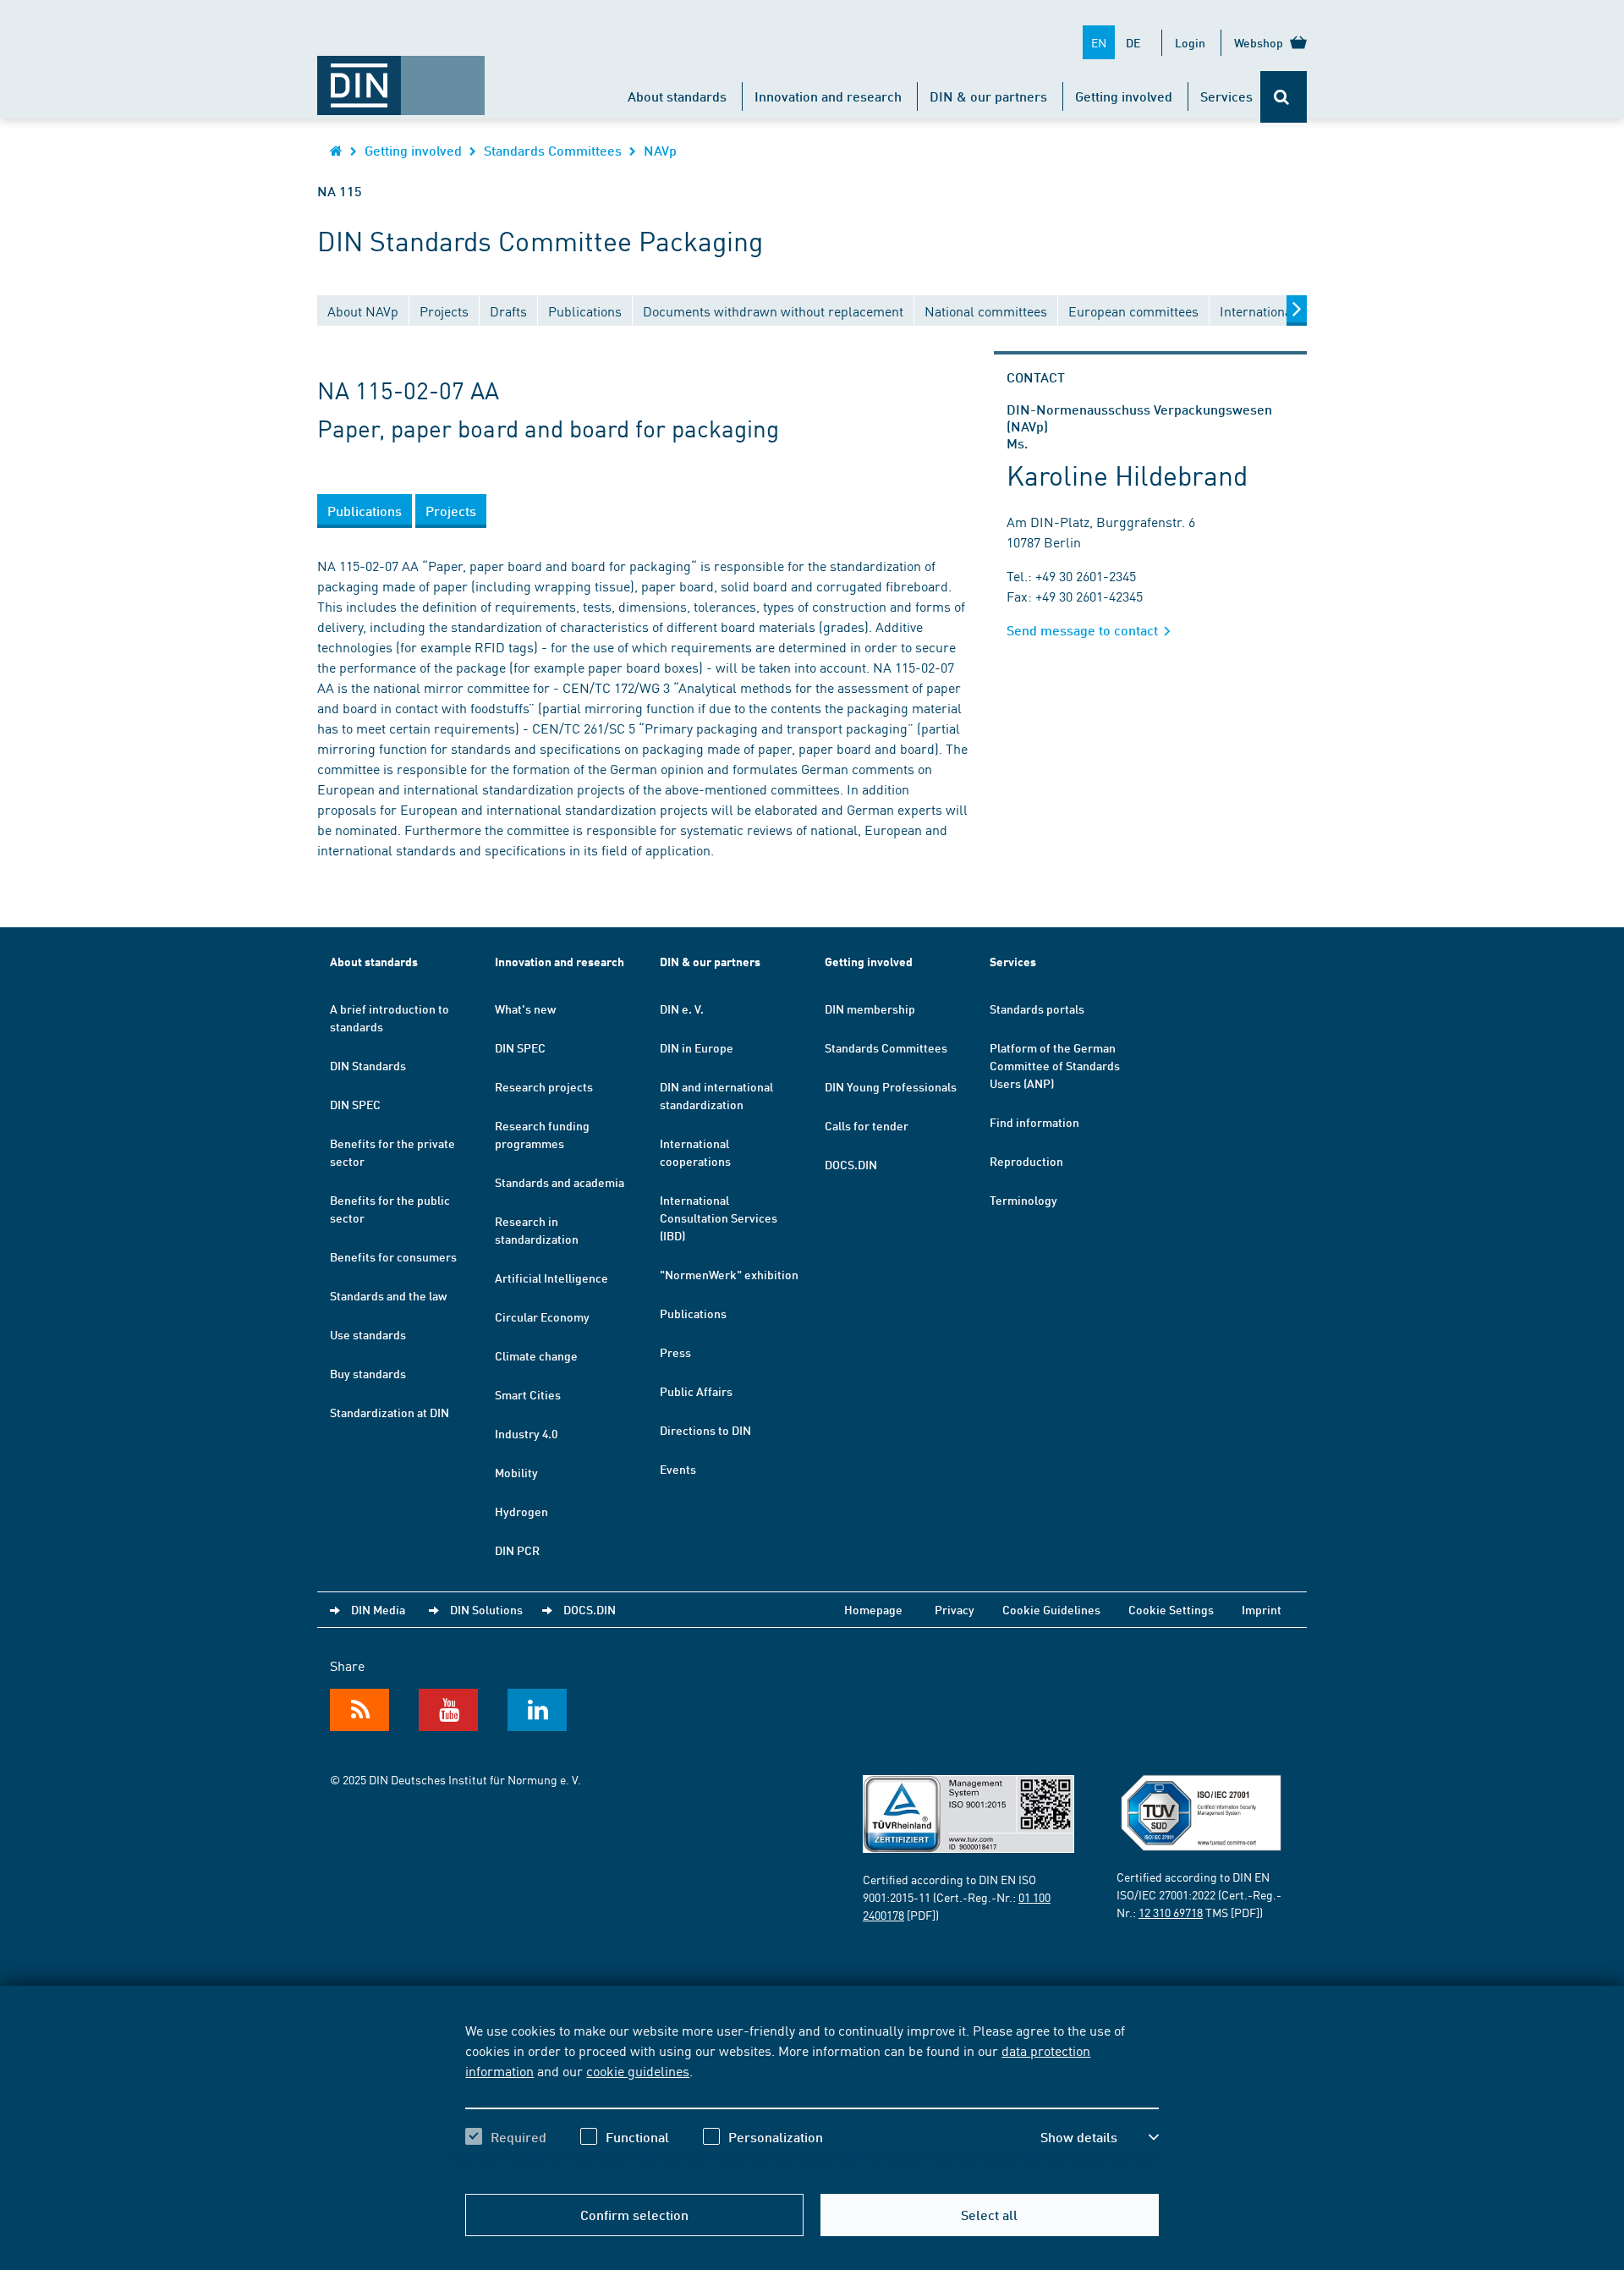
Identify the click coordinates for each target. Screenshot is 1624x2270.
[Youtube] (448, 1710)
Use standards (368, 1334)
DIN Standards (368, 1065)
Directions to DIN (705, 1430)
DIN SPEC (355, 1104)
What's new (525, 1009)
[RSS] (359, 1710)
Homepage (873, 1609)
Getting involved (1124, 96)
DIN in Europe (697, 1047)
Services (1226, 96)
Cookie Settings (1171, 1609)
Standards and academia (560, 1182)
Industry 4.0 (526, 1433)
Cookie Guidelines (1051, 1609)
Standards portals (1037, 1009)
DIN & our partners (988, 96)
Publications (693, 1313)
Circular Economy (542, 1316)
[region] (812, 2098)
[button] (1100, 2137)
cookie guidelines (638, 2070)
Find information (1034, 1122)
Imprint (1262, 1609)
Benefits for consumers (393, 1256)
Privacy (955, 1609)
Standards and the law (388, 1295)
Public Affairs (696, 1391)
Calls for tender (867, 1125)
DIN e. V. (682, 1009)
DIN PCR (517, 1550)
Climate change (536, 1355)
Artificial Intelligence (551, 1278)
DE (1133, 42)
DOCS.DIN (851, 1164)
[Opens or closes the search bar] (1284, 97)
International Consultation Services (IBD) (719, 1217)
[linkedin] (537, 1710)
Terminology (1023, 1200)
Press (675, 1352)
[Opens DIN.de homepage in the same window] (401, 77)
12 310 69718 (1171, 1912)
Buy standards (368, 1373)
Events (678, 1469)
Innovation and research (828, 96)
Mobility (516, 1472)
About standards (677, 96)
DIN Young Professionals (891, 1086)
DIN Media (378, 1609)
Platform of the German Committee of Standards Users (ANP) (1055, 1065)
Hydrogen (521, 1511)
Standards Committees (553, 150)
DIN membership (870, 1009)
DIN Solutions (486, 1609)
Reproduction (1026, 1161)
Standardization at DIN (390, 1412)
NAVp (660, 150)
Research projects (544, 1086)
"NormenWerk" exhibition (729, 1274)
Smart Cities (528, 1394)
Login (1190, 42)
